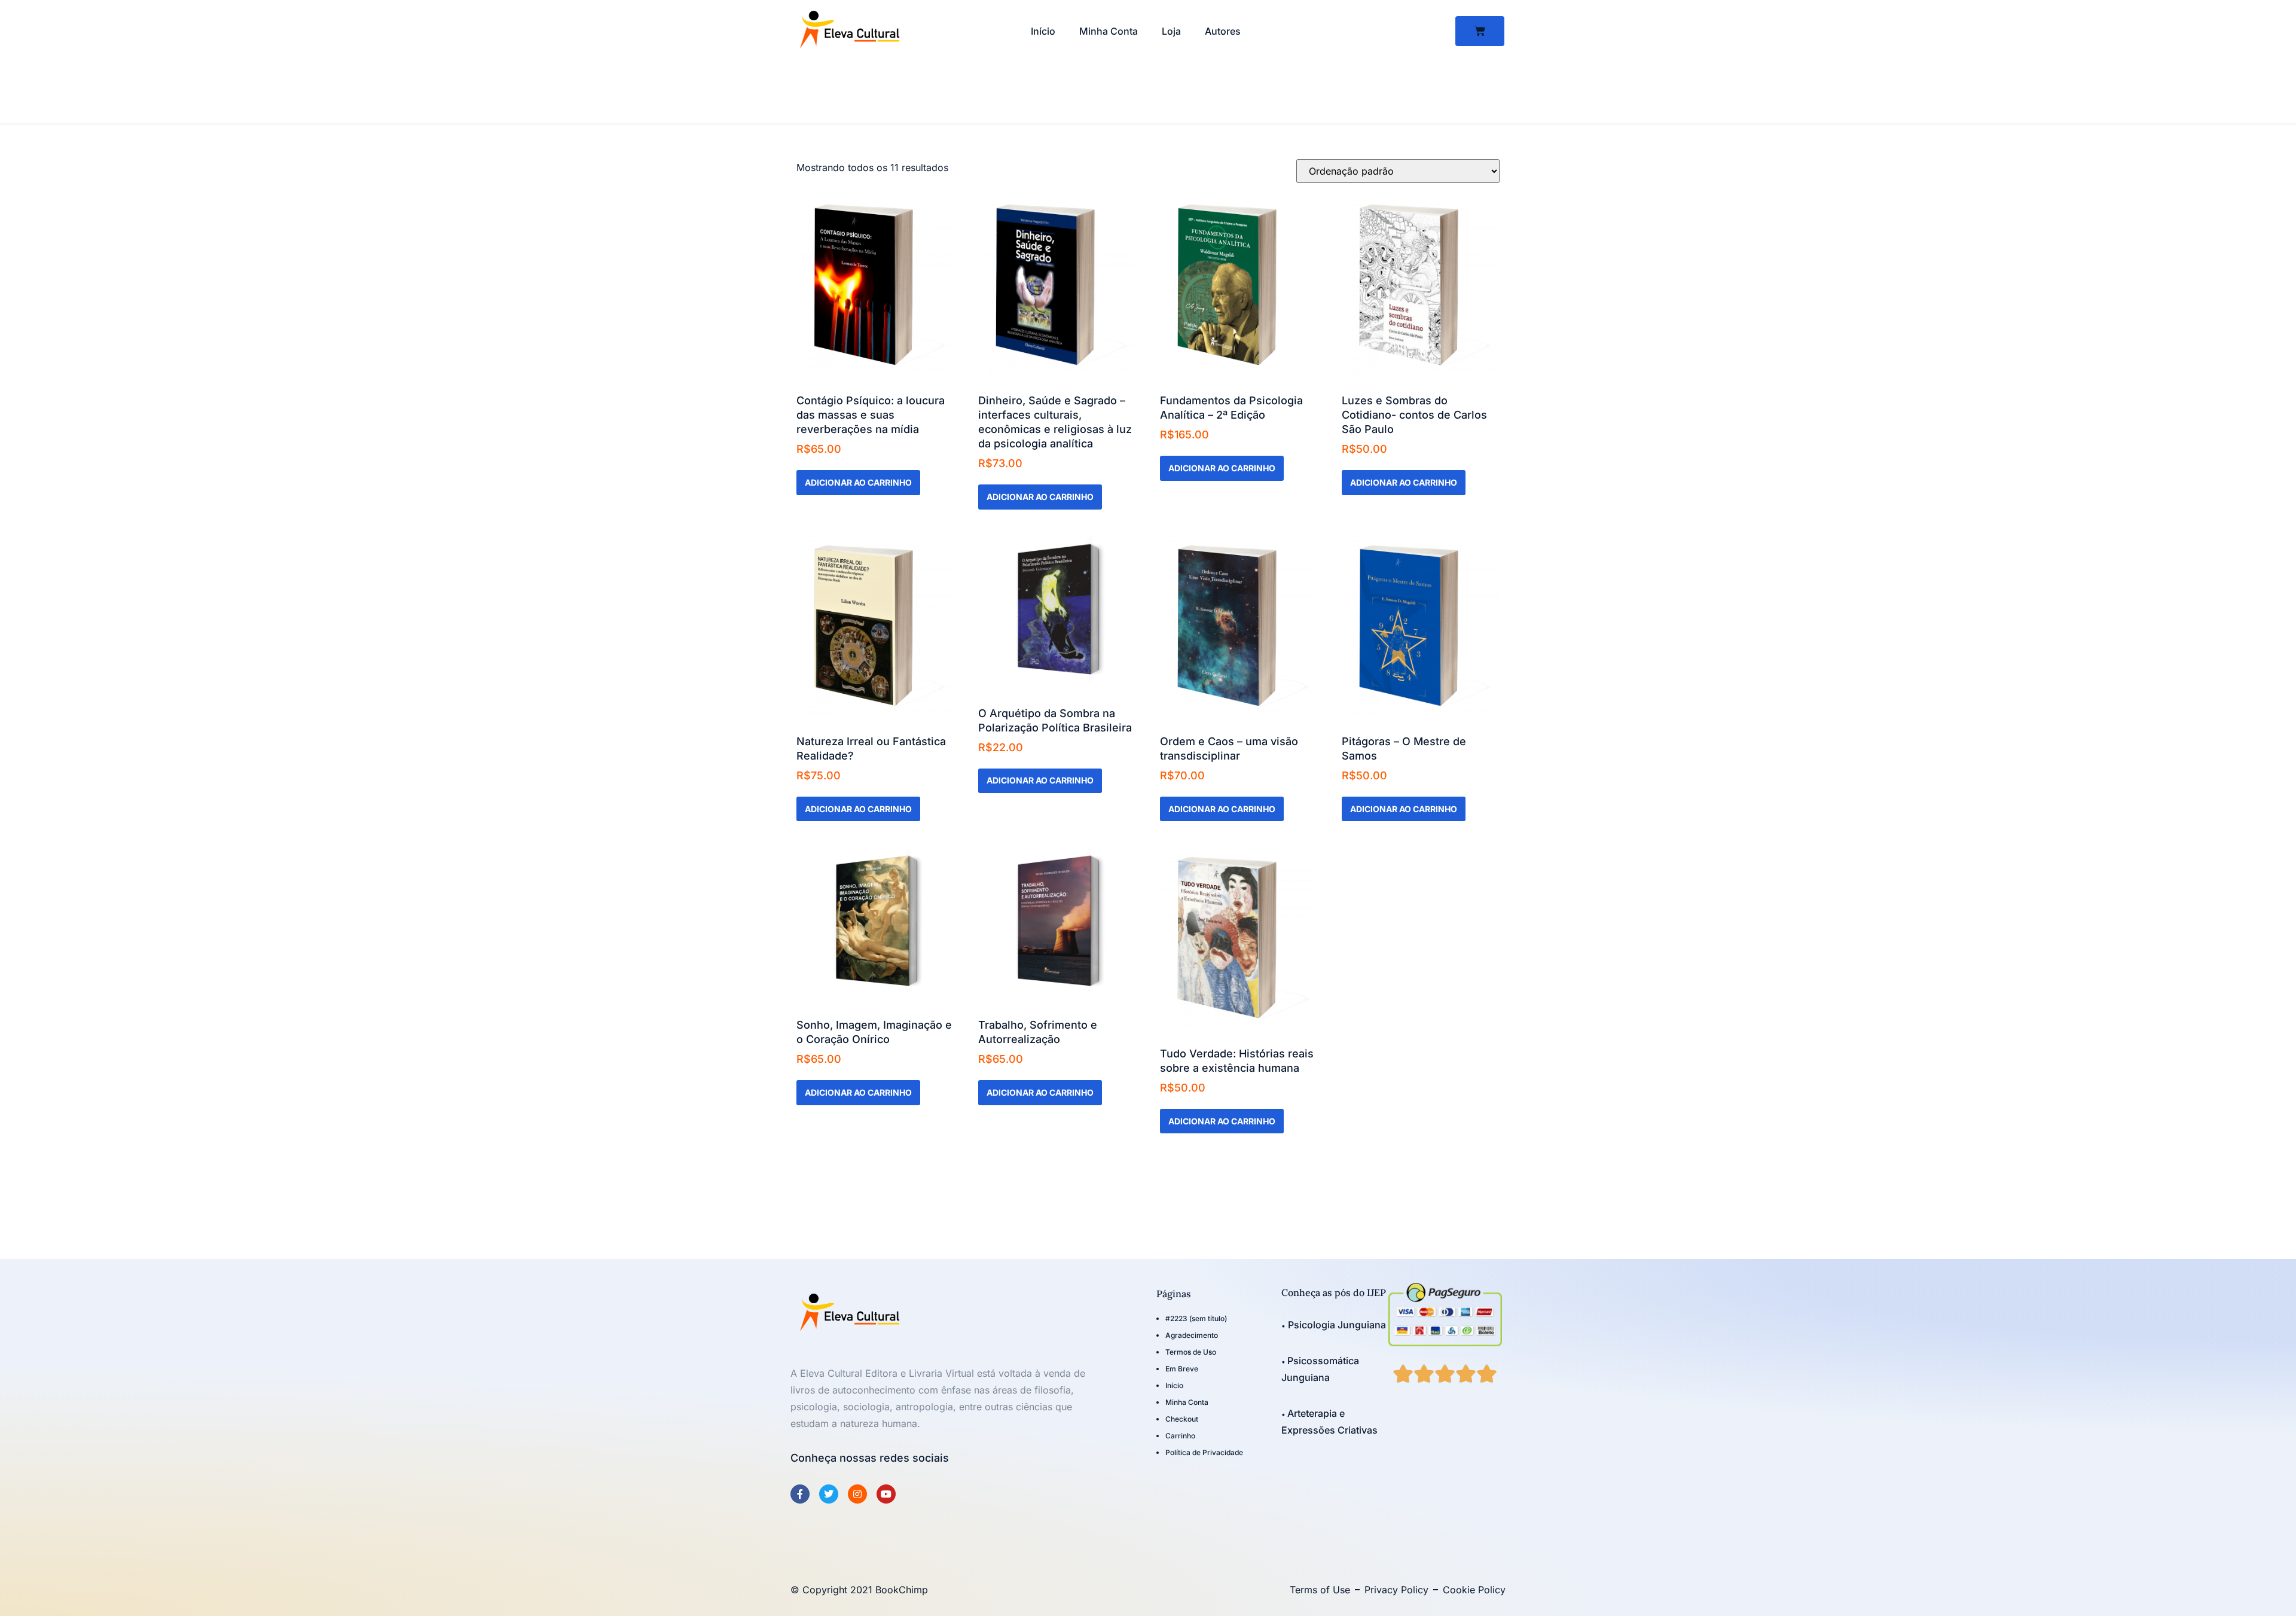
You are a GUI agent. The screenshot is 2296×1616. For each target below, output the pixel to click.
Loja (1171, 31)
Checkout (1182, 1419)
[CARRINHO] (1480, 31)
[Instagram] (857, 1494)
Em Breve (1182, 1369)
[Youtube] (886, 1494)
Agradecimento (1192, 1335)
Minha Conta (1109, 31)
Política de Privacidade (1204, 1452)
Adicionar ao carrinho (858, 482)
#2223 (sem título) (1196, 1318)
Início (1043, 31)
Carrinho (1180, 1436)
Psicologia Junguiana (1336, 1325)
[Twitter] (829, 1494)
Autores (1223, 31)
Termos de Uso (1191, 1352)
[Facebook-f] (800, 1494)
